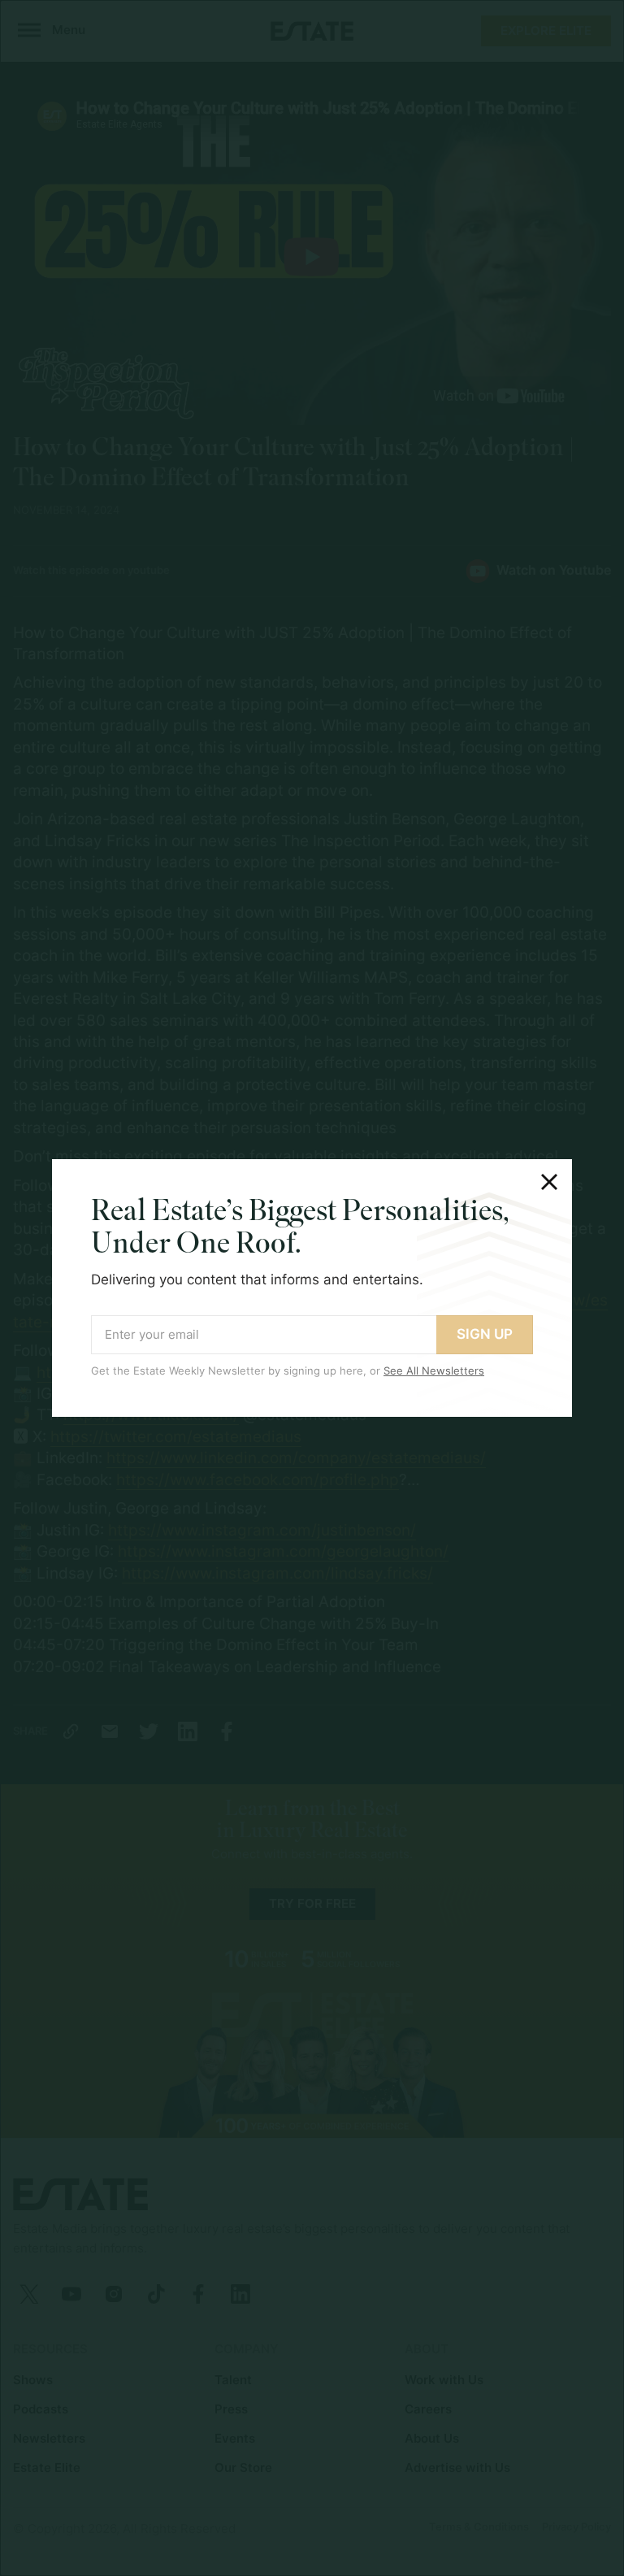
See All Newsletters (434, 1371)
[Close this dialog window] (549, 1182)
